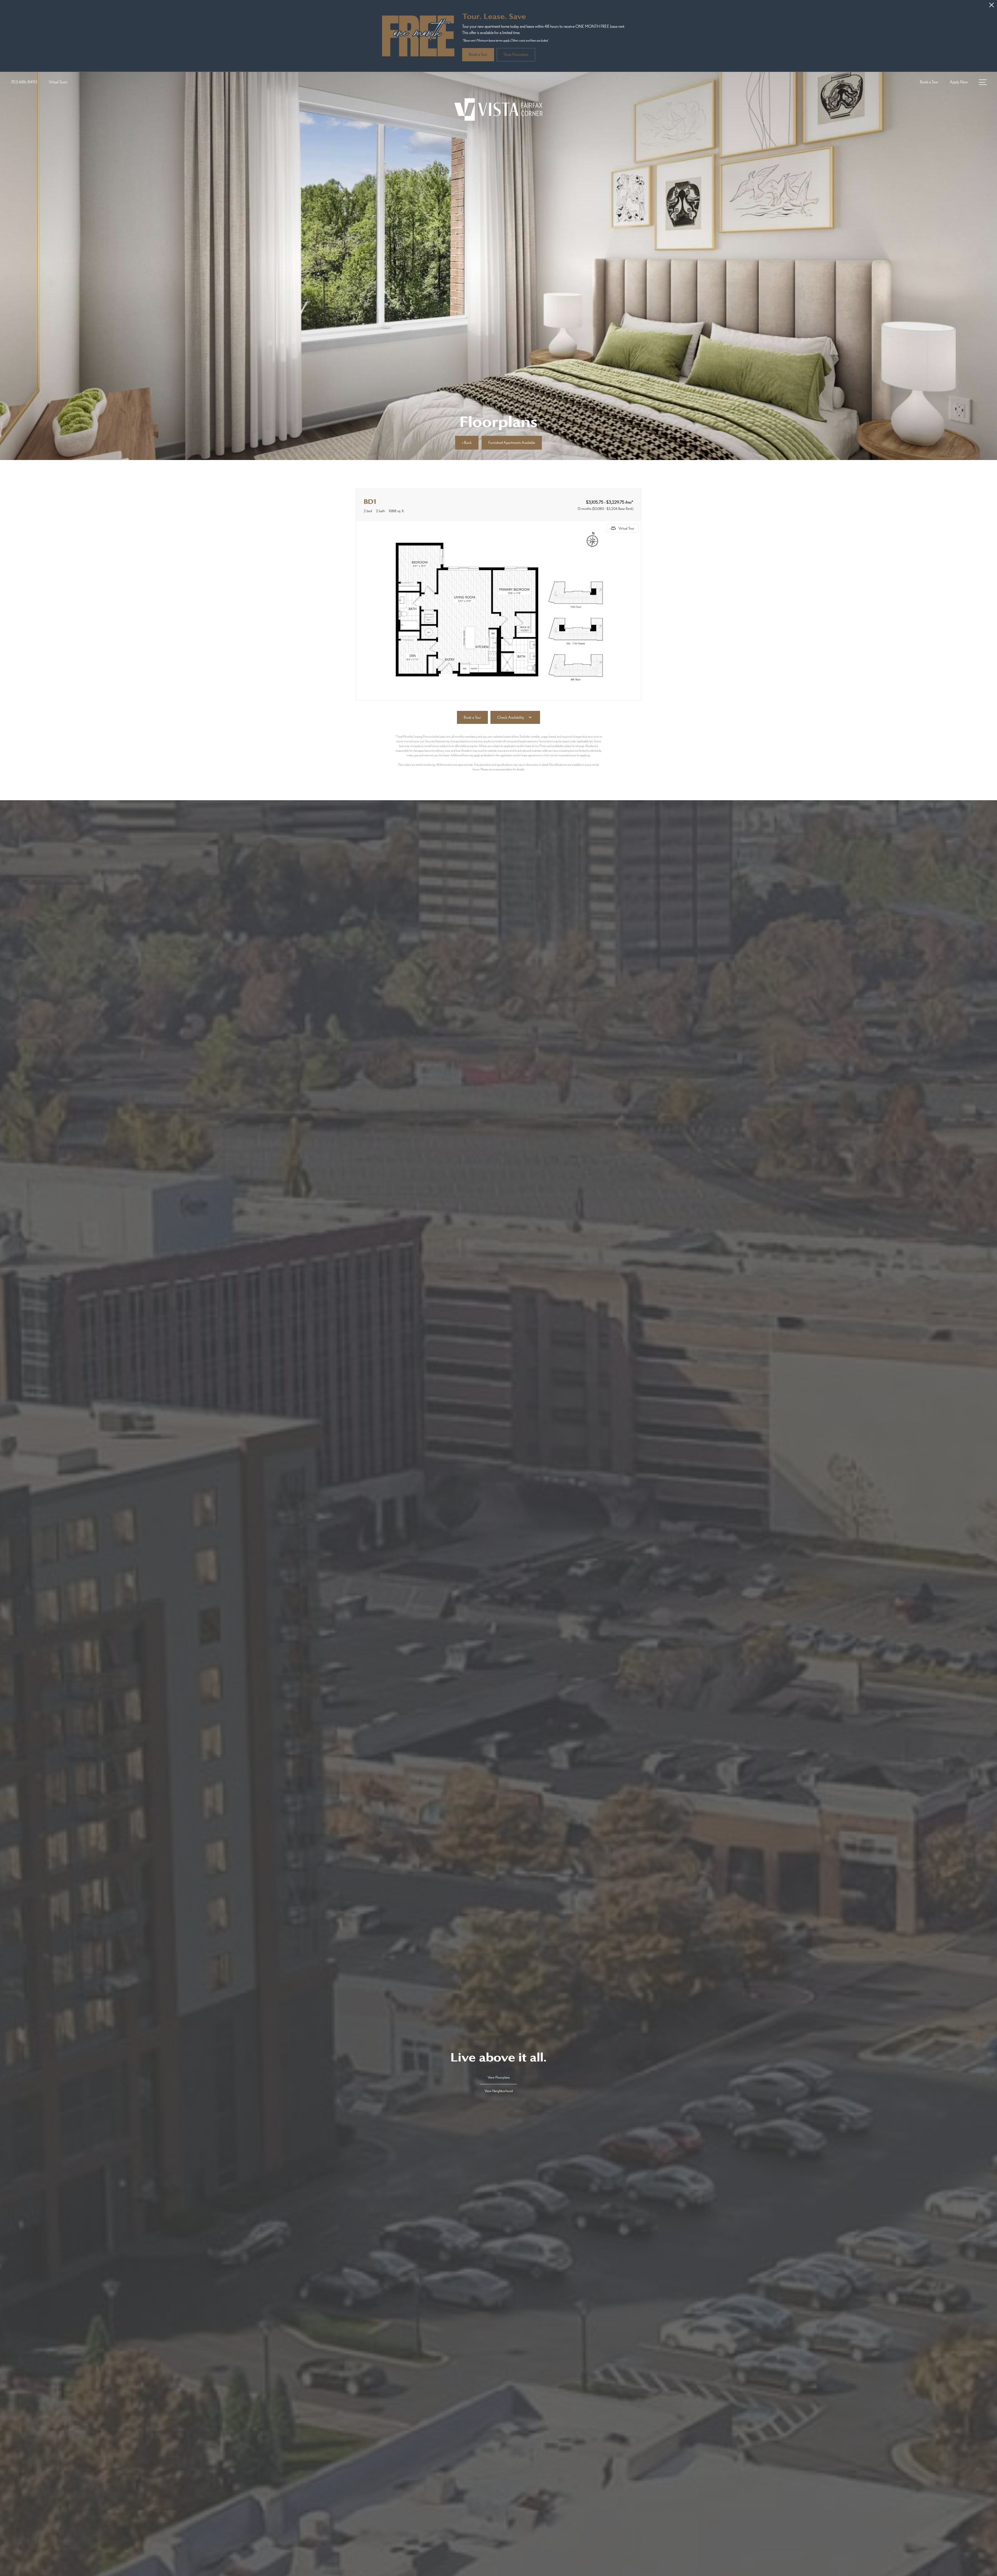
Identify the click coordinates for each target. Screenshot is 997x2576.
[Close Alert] (992, 6)
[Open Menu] (983, 82)
